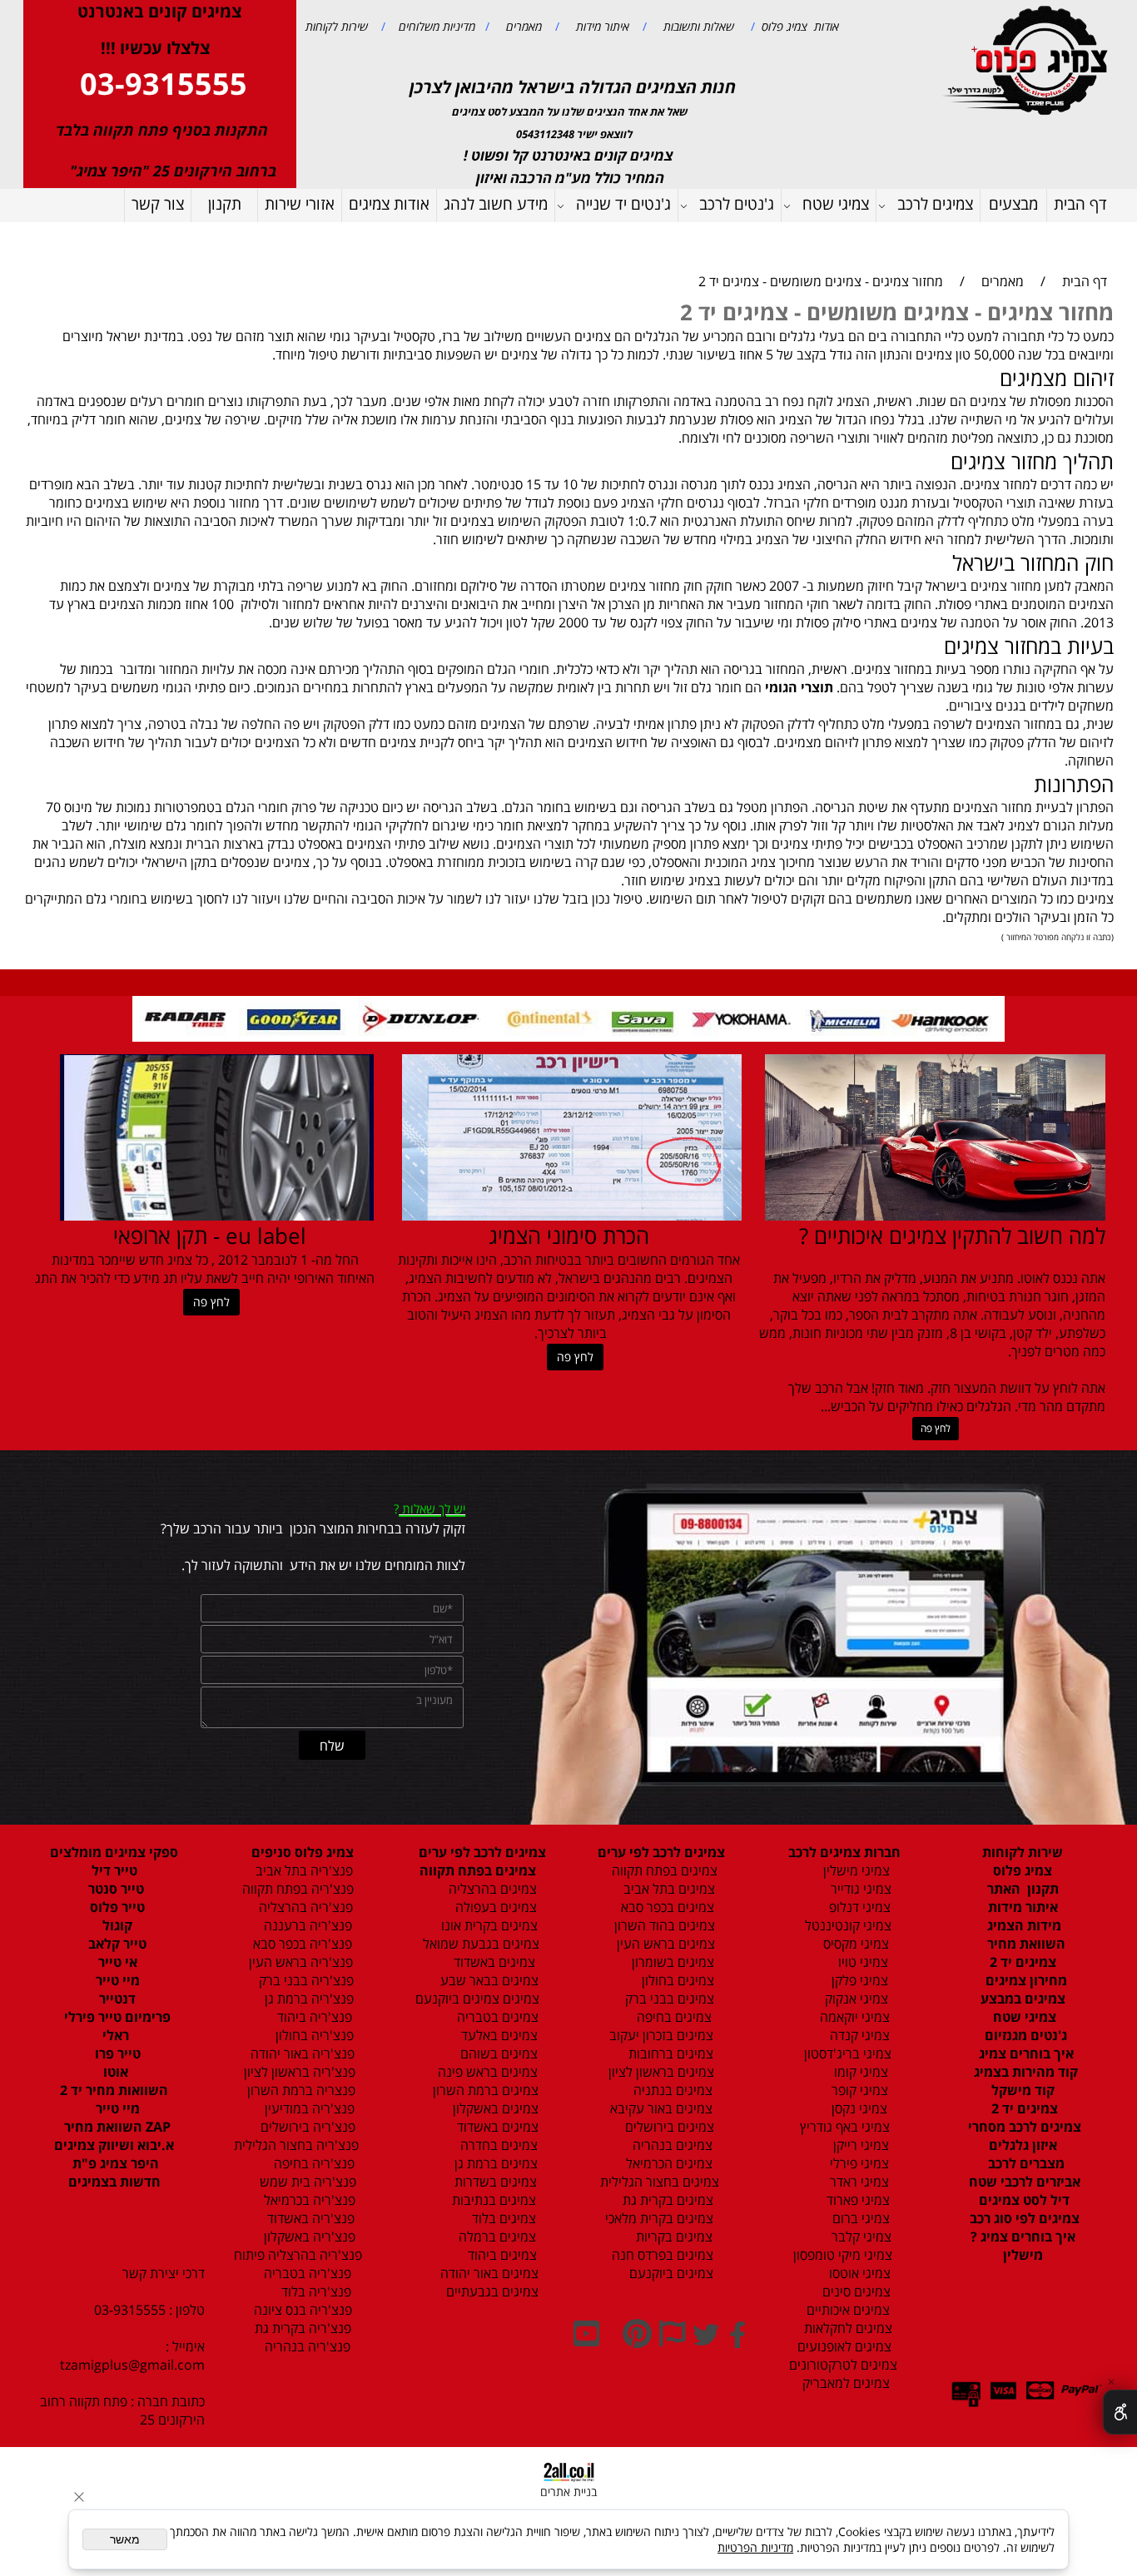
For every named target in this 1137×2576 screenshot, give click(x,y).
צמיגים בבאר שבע (488, 1980)
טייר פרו (116, 2053)
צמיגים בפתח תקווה (661, 1870)
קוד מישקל (1023, 2090)
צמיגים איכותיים (847, 2310)
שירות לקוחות (337, 26)
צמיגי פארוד (856, 2200)
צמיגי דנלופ (858, 1907)
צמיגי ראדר (858, 2182)
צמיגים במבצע (1023, 1999)
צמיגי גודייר (856, 1889)
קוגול (116, 1925)
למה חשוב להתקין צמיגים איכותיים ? (952, 1236)
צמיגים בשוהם (497, 2053)
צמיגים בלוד (502, 2218)
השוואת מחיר (1025, 1944)
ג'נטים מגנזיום (1024, 2035)
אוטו (114, 2072)
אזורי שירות (300, 204)
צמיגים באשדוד (486, 1962)
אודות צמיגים (389, 204)
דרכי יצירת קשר (164, 2273)
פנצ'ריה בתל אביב (299, 1870)
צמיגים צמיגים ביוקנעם (477, 1999)
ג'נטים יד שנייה (623, 204)
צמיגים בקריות (673, 2237)
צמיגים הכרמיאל (664, 2163)
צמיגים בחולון (660, 1980)
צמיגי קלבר (860, 2237)
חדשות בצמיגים (114, 2182)
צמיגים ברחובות (669, 2053)
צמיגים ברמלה (496, 2237)
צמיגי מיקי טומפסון (841, 2255)
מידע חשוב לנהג (496, 204)
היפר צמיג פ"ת (114, 2163)
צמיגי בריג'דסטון (846, 2053)
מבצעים (1013, 204)
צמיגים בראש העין (661, 1944)
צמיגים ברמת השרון (481, 2090)
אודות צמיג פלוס (797, 26)
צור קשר (158, 204)
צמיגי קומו (859, 2072)
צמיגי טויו (858, 1962)
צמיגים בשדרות (494, 2182)
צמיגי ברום (859, 2218)
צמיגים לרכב (935, 204)
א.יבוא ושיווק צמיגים (114, 2145)
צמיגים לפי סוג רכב (1023, 2218)
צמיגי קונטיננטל (847, 1925)
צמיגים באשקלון (491, 2108)
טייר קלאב (116, 1944)
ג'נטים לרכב (737, 204)
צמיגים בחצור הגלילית (660, 2182)
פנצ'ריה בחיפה (313, 2163)
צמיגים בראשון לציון (660, 2072)
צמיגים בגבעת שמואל (479, 1944)
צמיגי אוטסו (855, 2273)
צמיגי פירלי (858, 2163)
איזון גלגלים (1023, 2145)
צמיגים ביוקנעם (670, 2273)
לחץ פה (936, 1428)
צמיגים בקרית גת (666, 2200)
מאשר (125, 2539)
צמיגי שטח (836, 204)
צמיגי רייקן (859, 2145)
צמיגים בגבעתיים (489, 2291)
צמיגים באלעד (498, 2035)
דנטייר (116, 1999)
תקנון (225, 204)
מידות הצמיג (1023, 1925)
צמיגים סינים (855, 2291)
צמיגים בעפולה (494, 1907)
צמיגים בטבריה (496, 2017)
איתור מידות (601, 26)
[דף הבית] (1028, 59)
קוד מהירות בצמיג (1024, 2072)
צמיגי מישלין (852, 1870)
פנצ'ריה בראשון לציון (298, 2072)
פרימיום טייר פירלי (116, 2017)
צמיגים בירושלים (668, 2127)
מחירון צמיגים (1025, 1980)
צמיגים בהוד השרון (665, 1925)
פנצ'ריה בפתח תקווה (296, 1889)
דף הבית (1080, 204)
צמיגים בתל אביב (668, 1889)
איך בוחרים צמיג (1025, 2053)
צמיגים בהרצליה (488, 1889)
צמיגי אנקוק (855, 1999)
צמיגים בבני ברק (668, 1999)
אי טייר (116, 1962)
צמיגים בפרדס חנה (661, 2255)
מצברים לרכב (1025, 2163)
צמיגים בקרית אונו (486, 1925)
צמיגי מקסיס (854, 1944)
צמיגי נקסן (858, 2108)
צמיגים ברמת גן (494, 2163)
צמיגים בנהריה (671, 2145)
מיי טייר (116, 1980)
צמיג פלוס (1023, 1870)
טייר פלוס (116, 1907)
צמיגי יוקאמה (853, 2017)
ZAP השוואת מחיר (116, 2127)
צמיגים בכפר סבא (663, 1907)
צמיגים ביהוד (501, 2255)
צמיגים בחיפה (673, 2017)
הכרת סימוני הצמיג (569, 1236)
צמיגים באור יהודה (486, 2273)
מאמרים (522, 26)
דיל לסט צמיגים (1023, 2200)
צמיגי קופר (858, 2090)
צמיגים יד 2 (1023, 1962)
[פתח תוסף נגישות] (1120, 2412)
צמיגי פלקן (858, 1980)
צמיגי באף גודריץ (842, 2127)
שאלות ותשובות (697, 26)
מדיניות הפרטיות (755, 2547)
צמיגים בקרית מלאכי (659, 2218)
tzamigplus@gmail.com (132, 2365)
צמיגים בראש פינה (486, 2072)
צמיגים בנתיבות (492, 2200)
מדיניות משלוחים (435, 26)
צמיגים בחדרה (497, 2145)
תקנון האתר (1023, 1889)
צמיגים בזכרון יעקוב (660, 2035)
